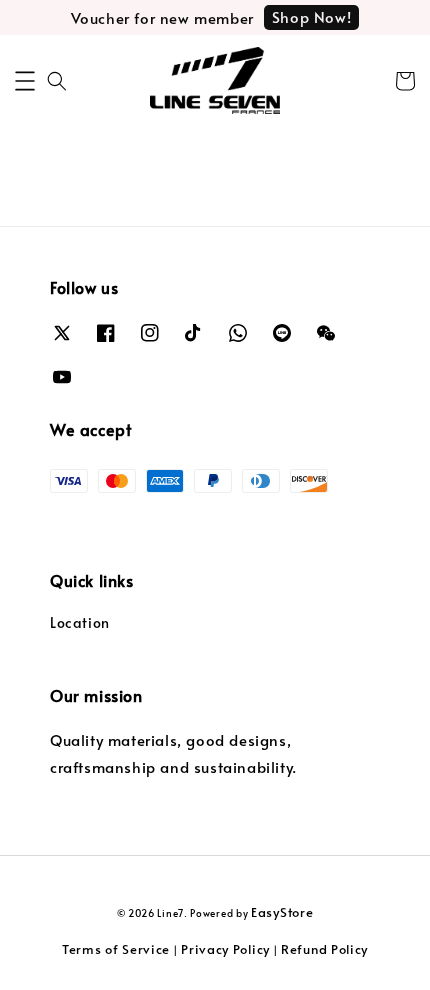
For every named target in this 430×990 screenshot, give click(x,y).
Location (80, 622)
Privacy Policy (225, 949)
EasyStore (282, 912)
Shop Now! (311, 16)
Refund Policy (324, 949)
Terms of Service (116, 949)
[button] (25, 81)
